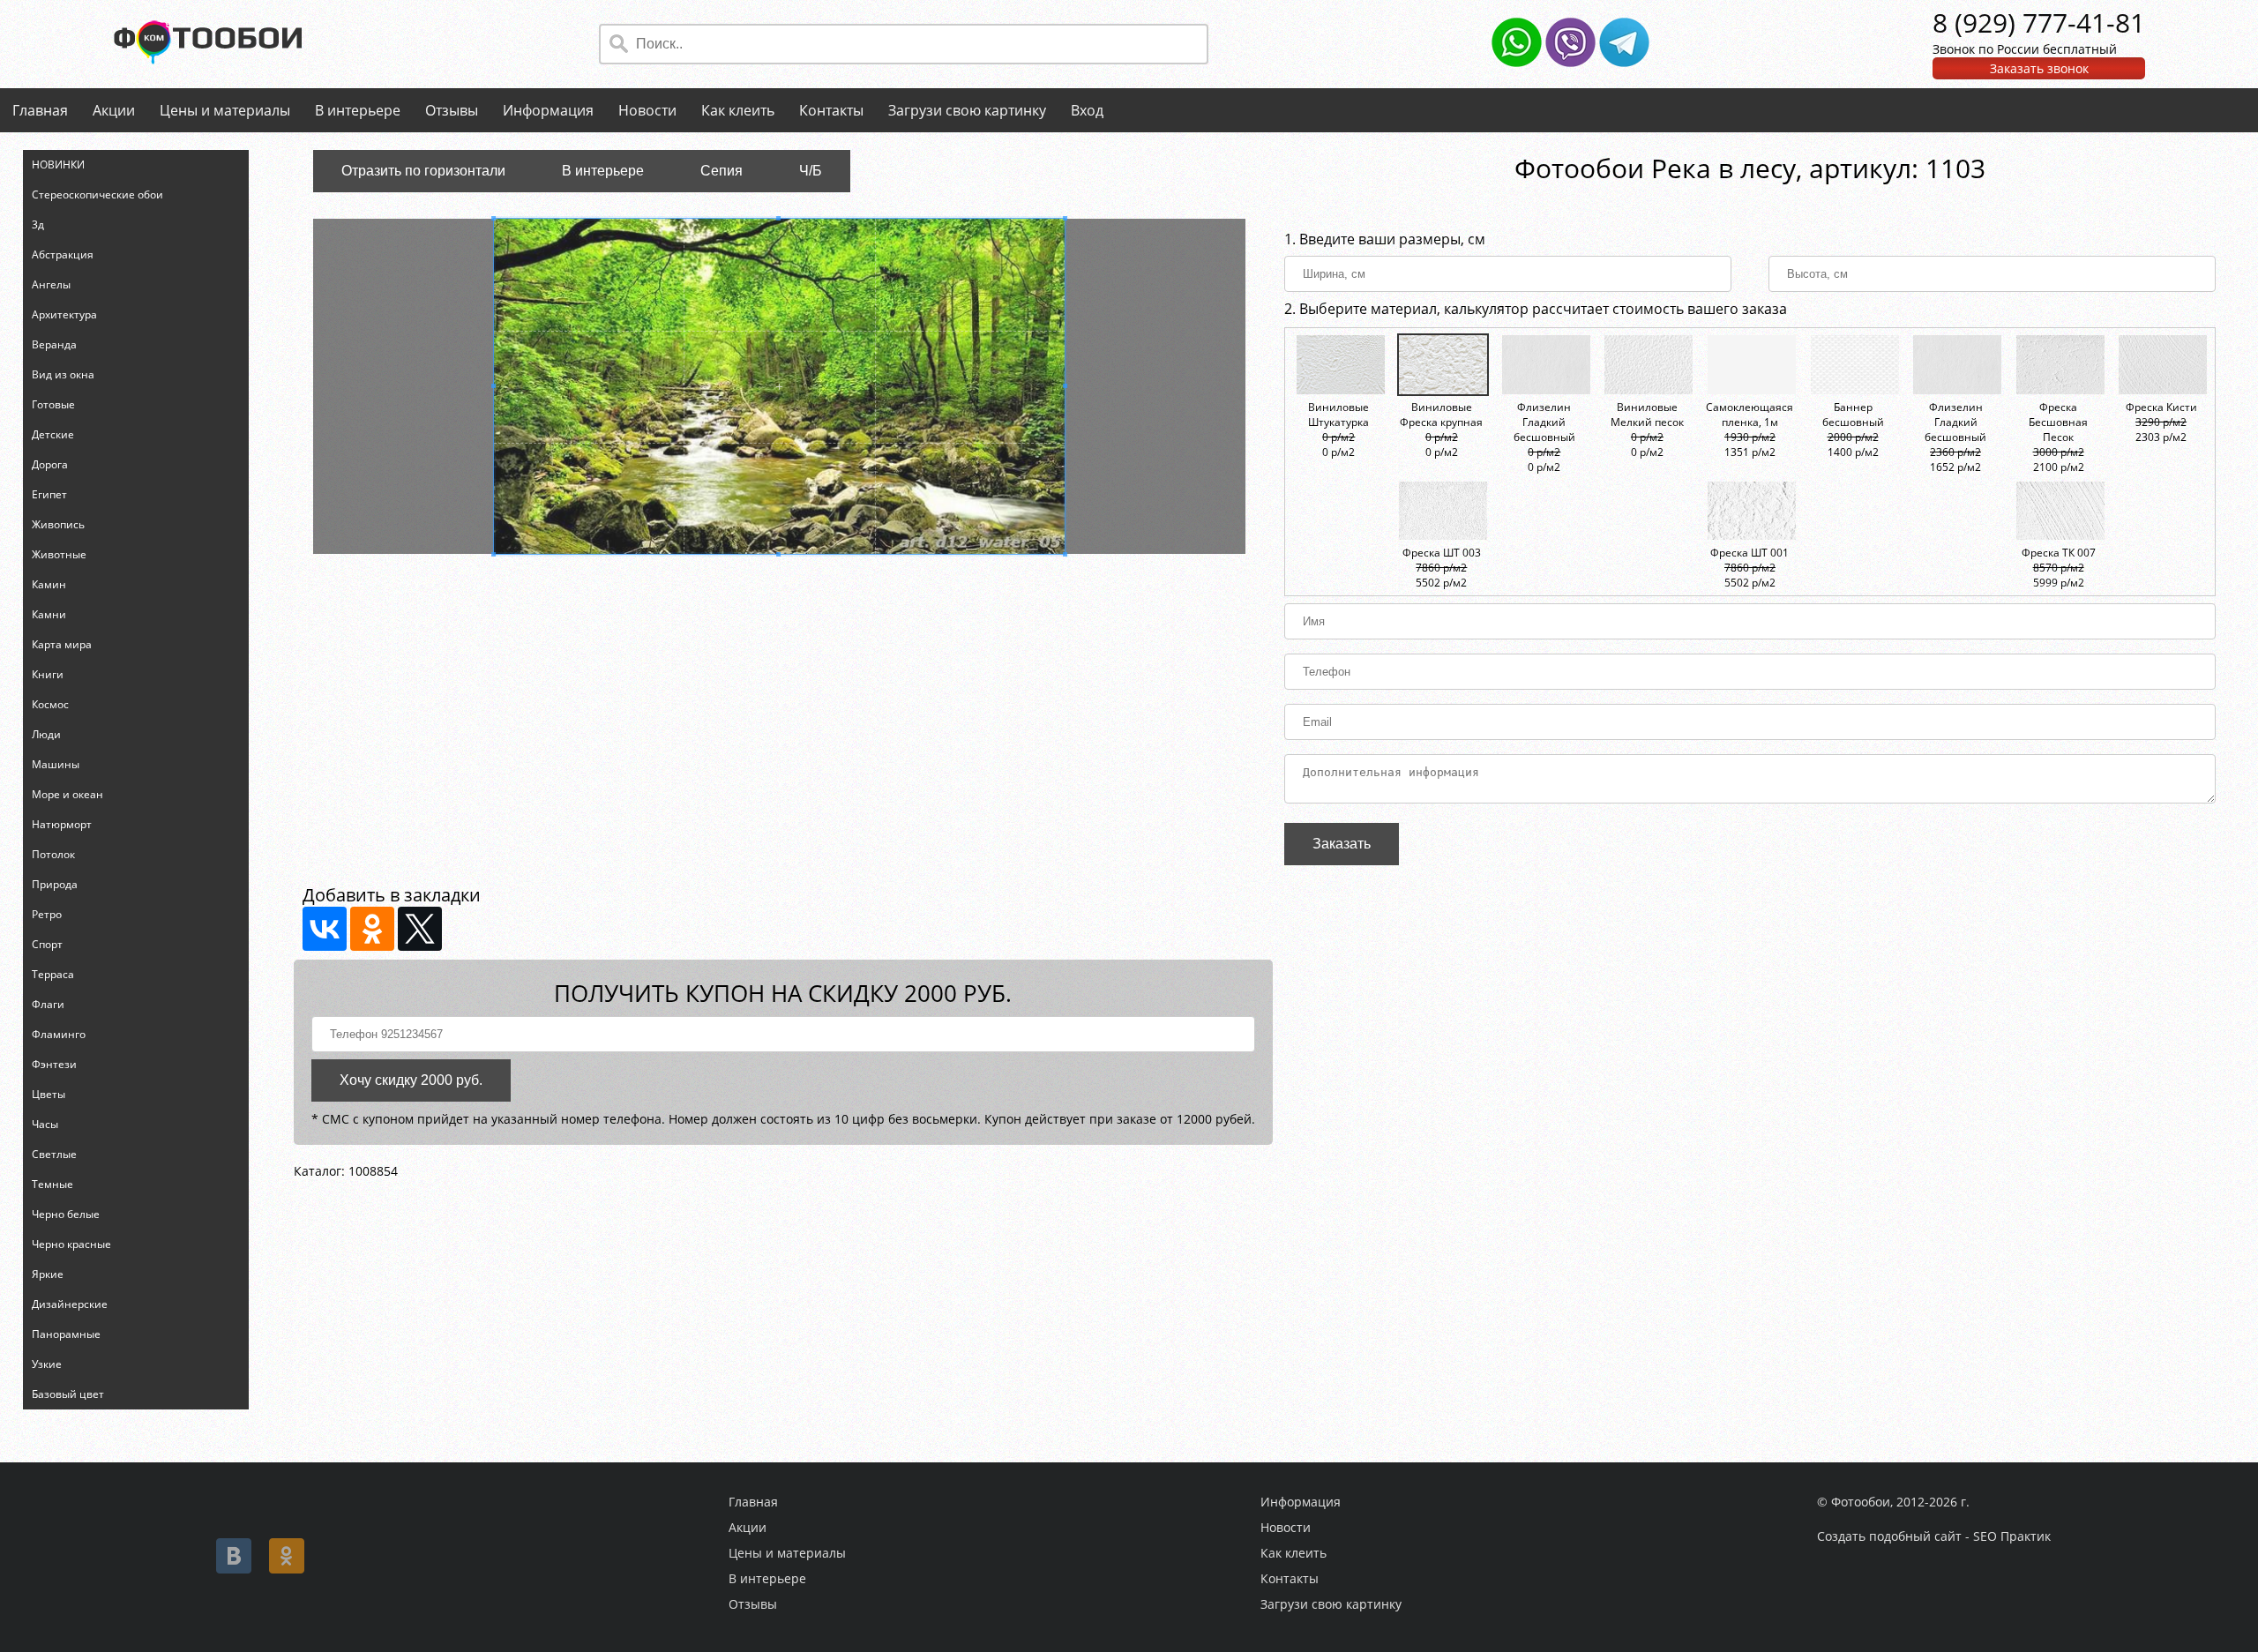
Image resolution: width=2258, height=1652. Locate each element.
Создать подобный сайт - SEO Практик (1934, 1536)
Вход (1087, 110)
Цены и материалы (225, 110)
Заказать (1342, 844)
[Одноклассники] (372, 929)
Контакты (831, 110)
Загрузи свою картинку (967, 110)
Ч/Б (811, 171)
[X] (420, 929)
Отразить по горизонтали (423, 171)
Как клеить (738, 110)
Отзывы (452, 110)
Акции (114, 110)
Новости (647, 110)
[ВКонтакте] (325, 929)
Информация (548, 110)
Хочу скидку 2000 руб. (411, 1080)
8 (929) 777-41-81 (2039, 22)
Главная (40, 110)
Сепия (722, 171)
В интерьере (358, 110)
